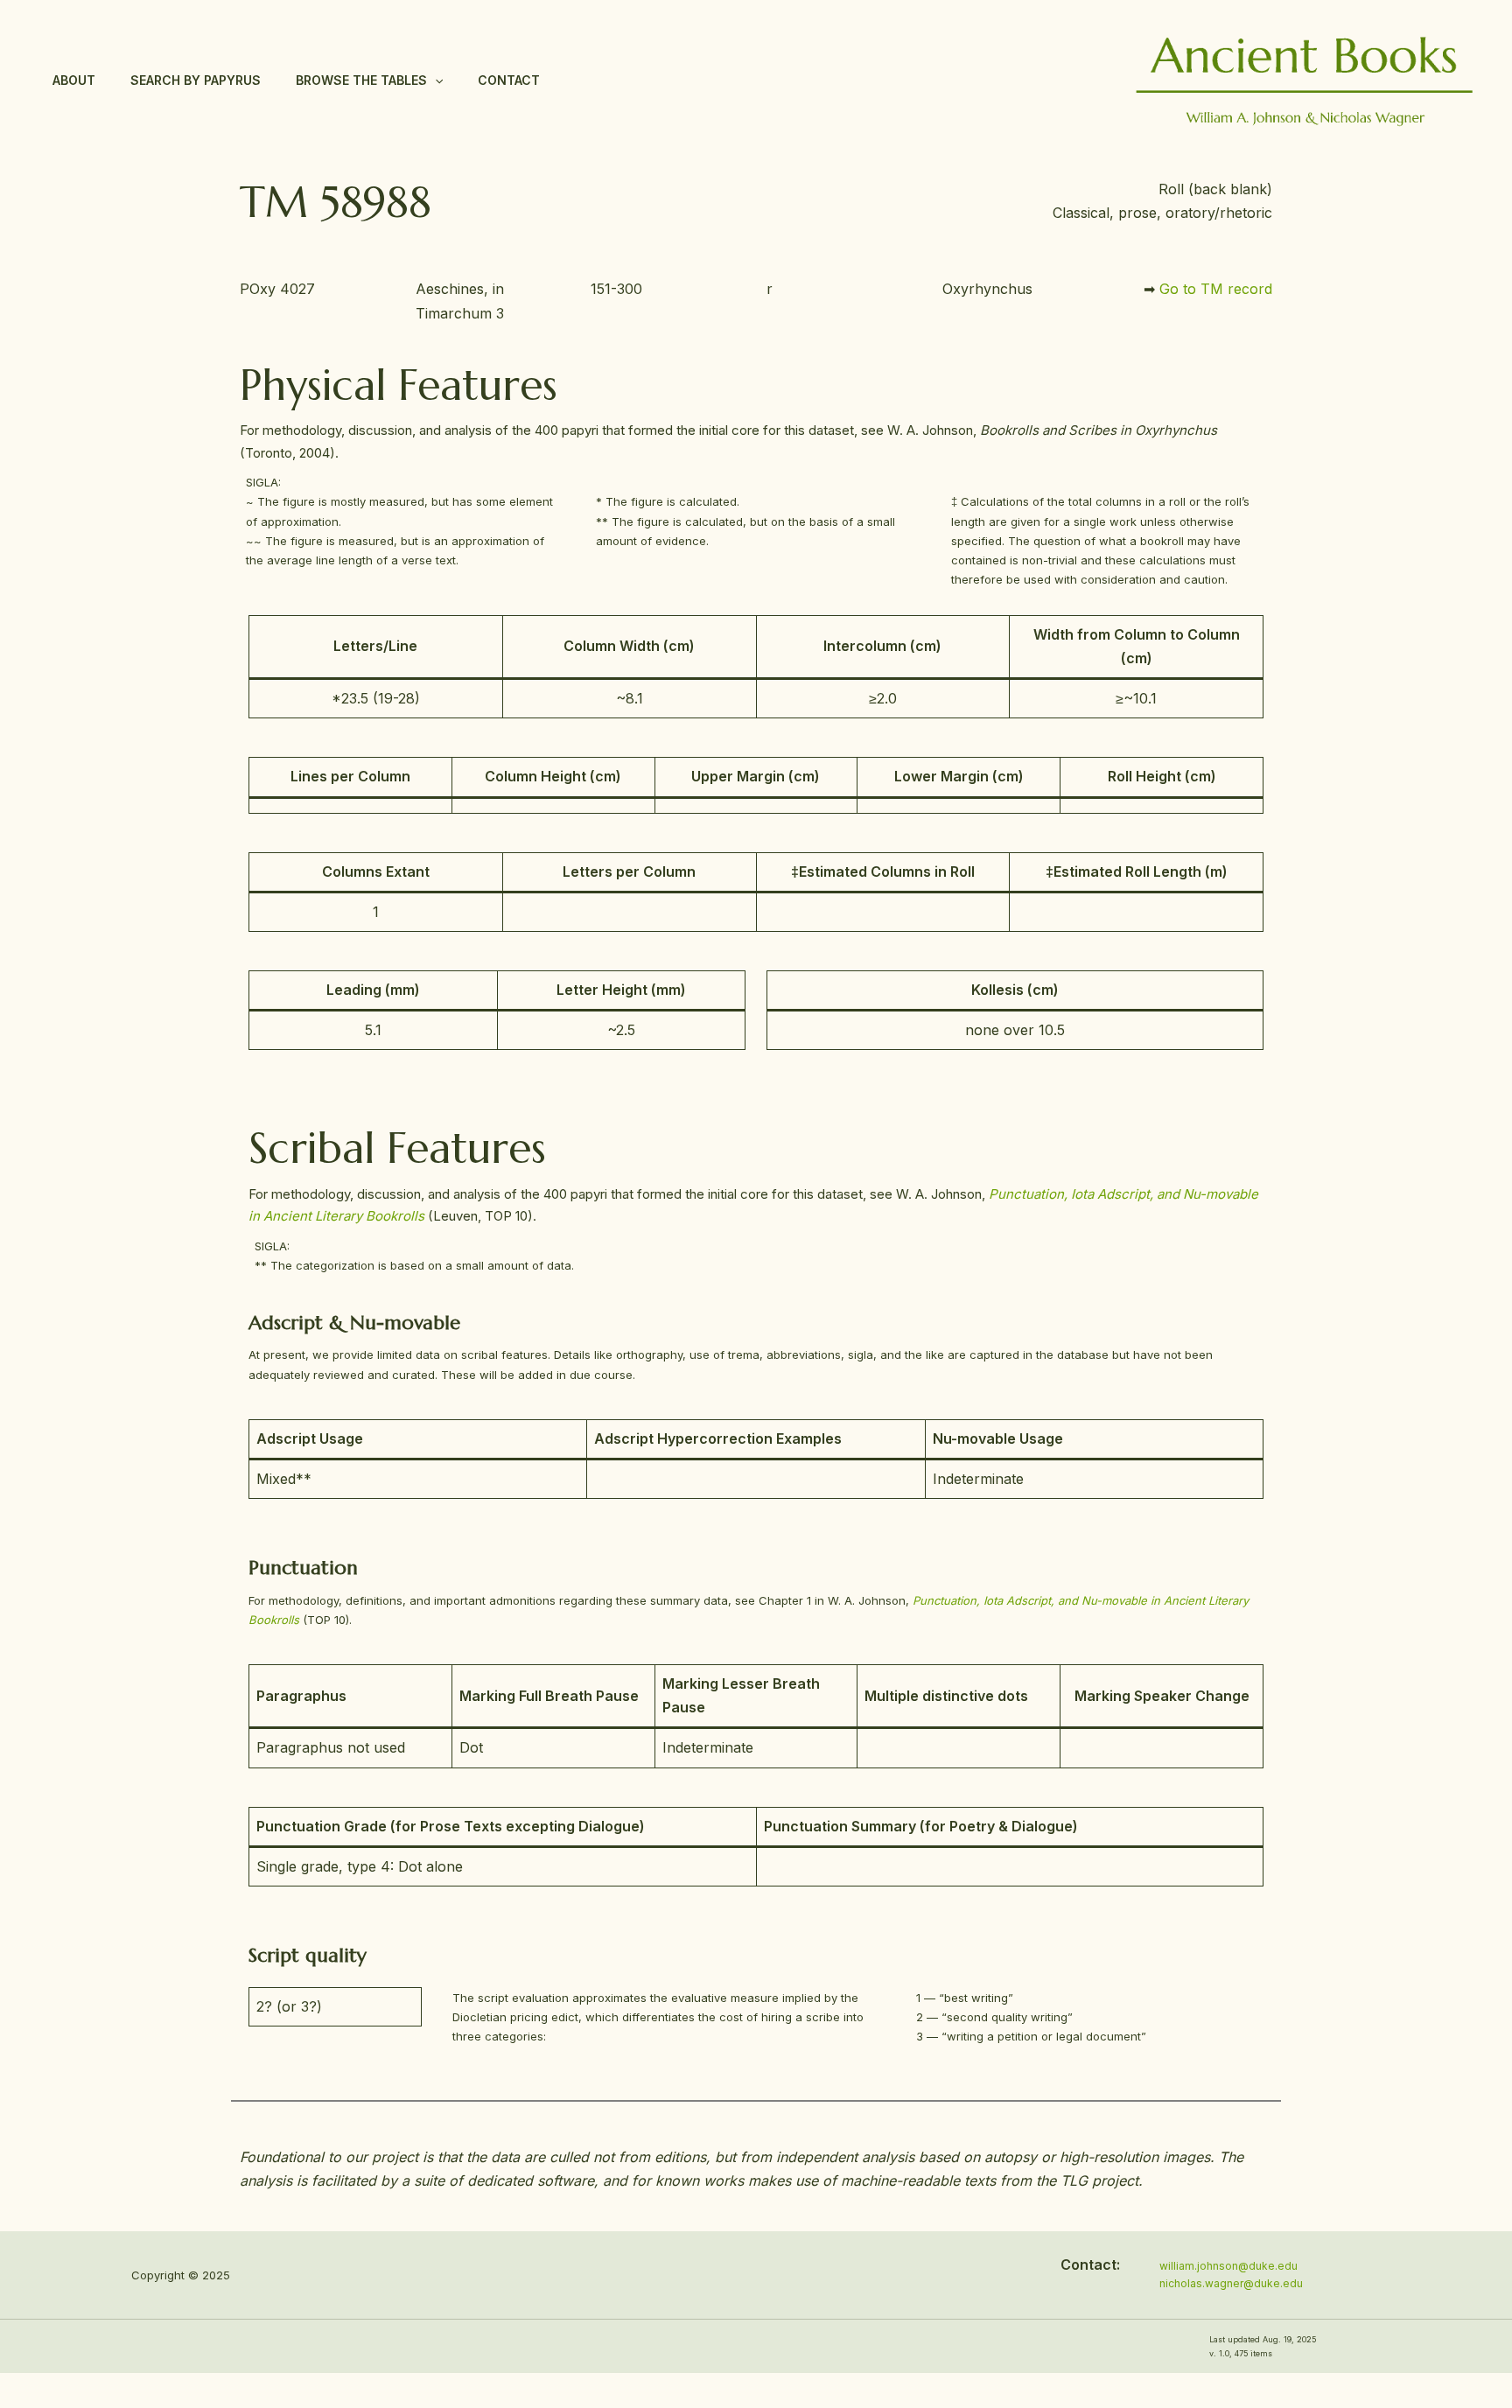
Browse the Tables (361, 80)
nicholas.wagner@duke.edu (1231, 2283)
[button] (435, 80)
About (74, 80)
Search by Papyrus (196, 80)
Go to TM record (1216, 289)
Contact (509, 80)
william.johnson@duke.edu (1228, 2266)
